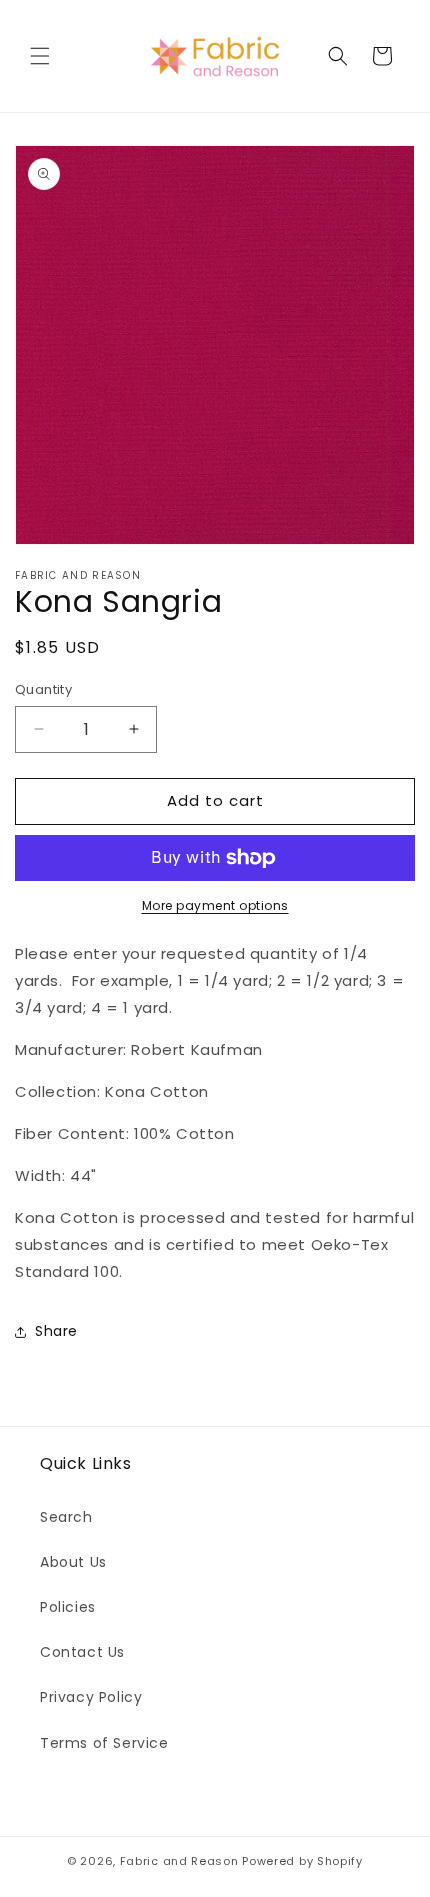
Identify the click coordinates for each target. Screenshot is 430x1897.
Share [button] (56, 1331)
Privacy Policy (91, 1697)
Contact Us (82, 1652)
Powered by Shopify (302, 1861)
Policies (68, 1607)
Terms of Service (104, 1743)
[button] (40, 56)
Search (66, 1517)
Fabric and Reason (179, 1861)
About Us (73, 1562)
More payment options (215, 905)
